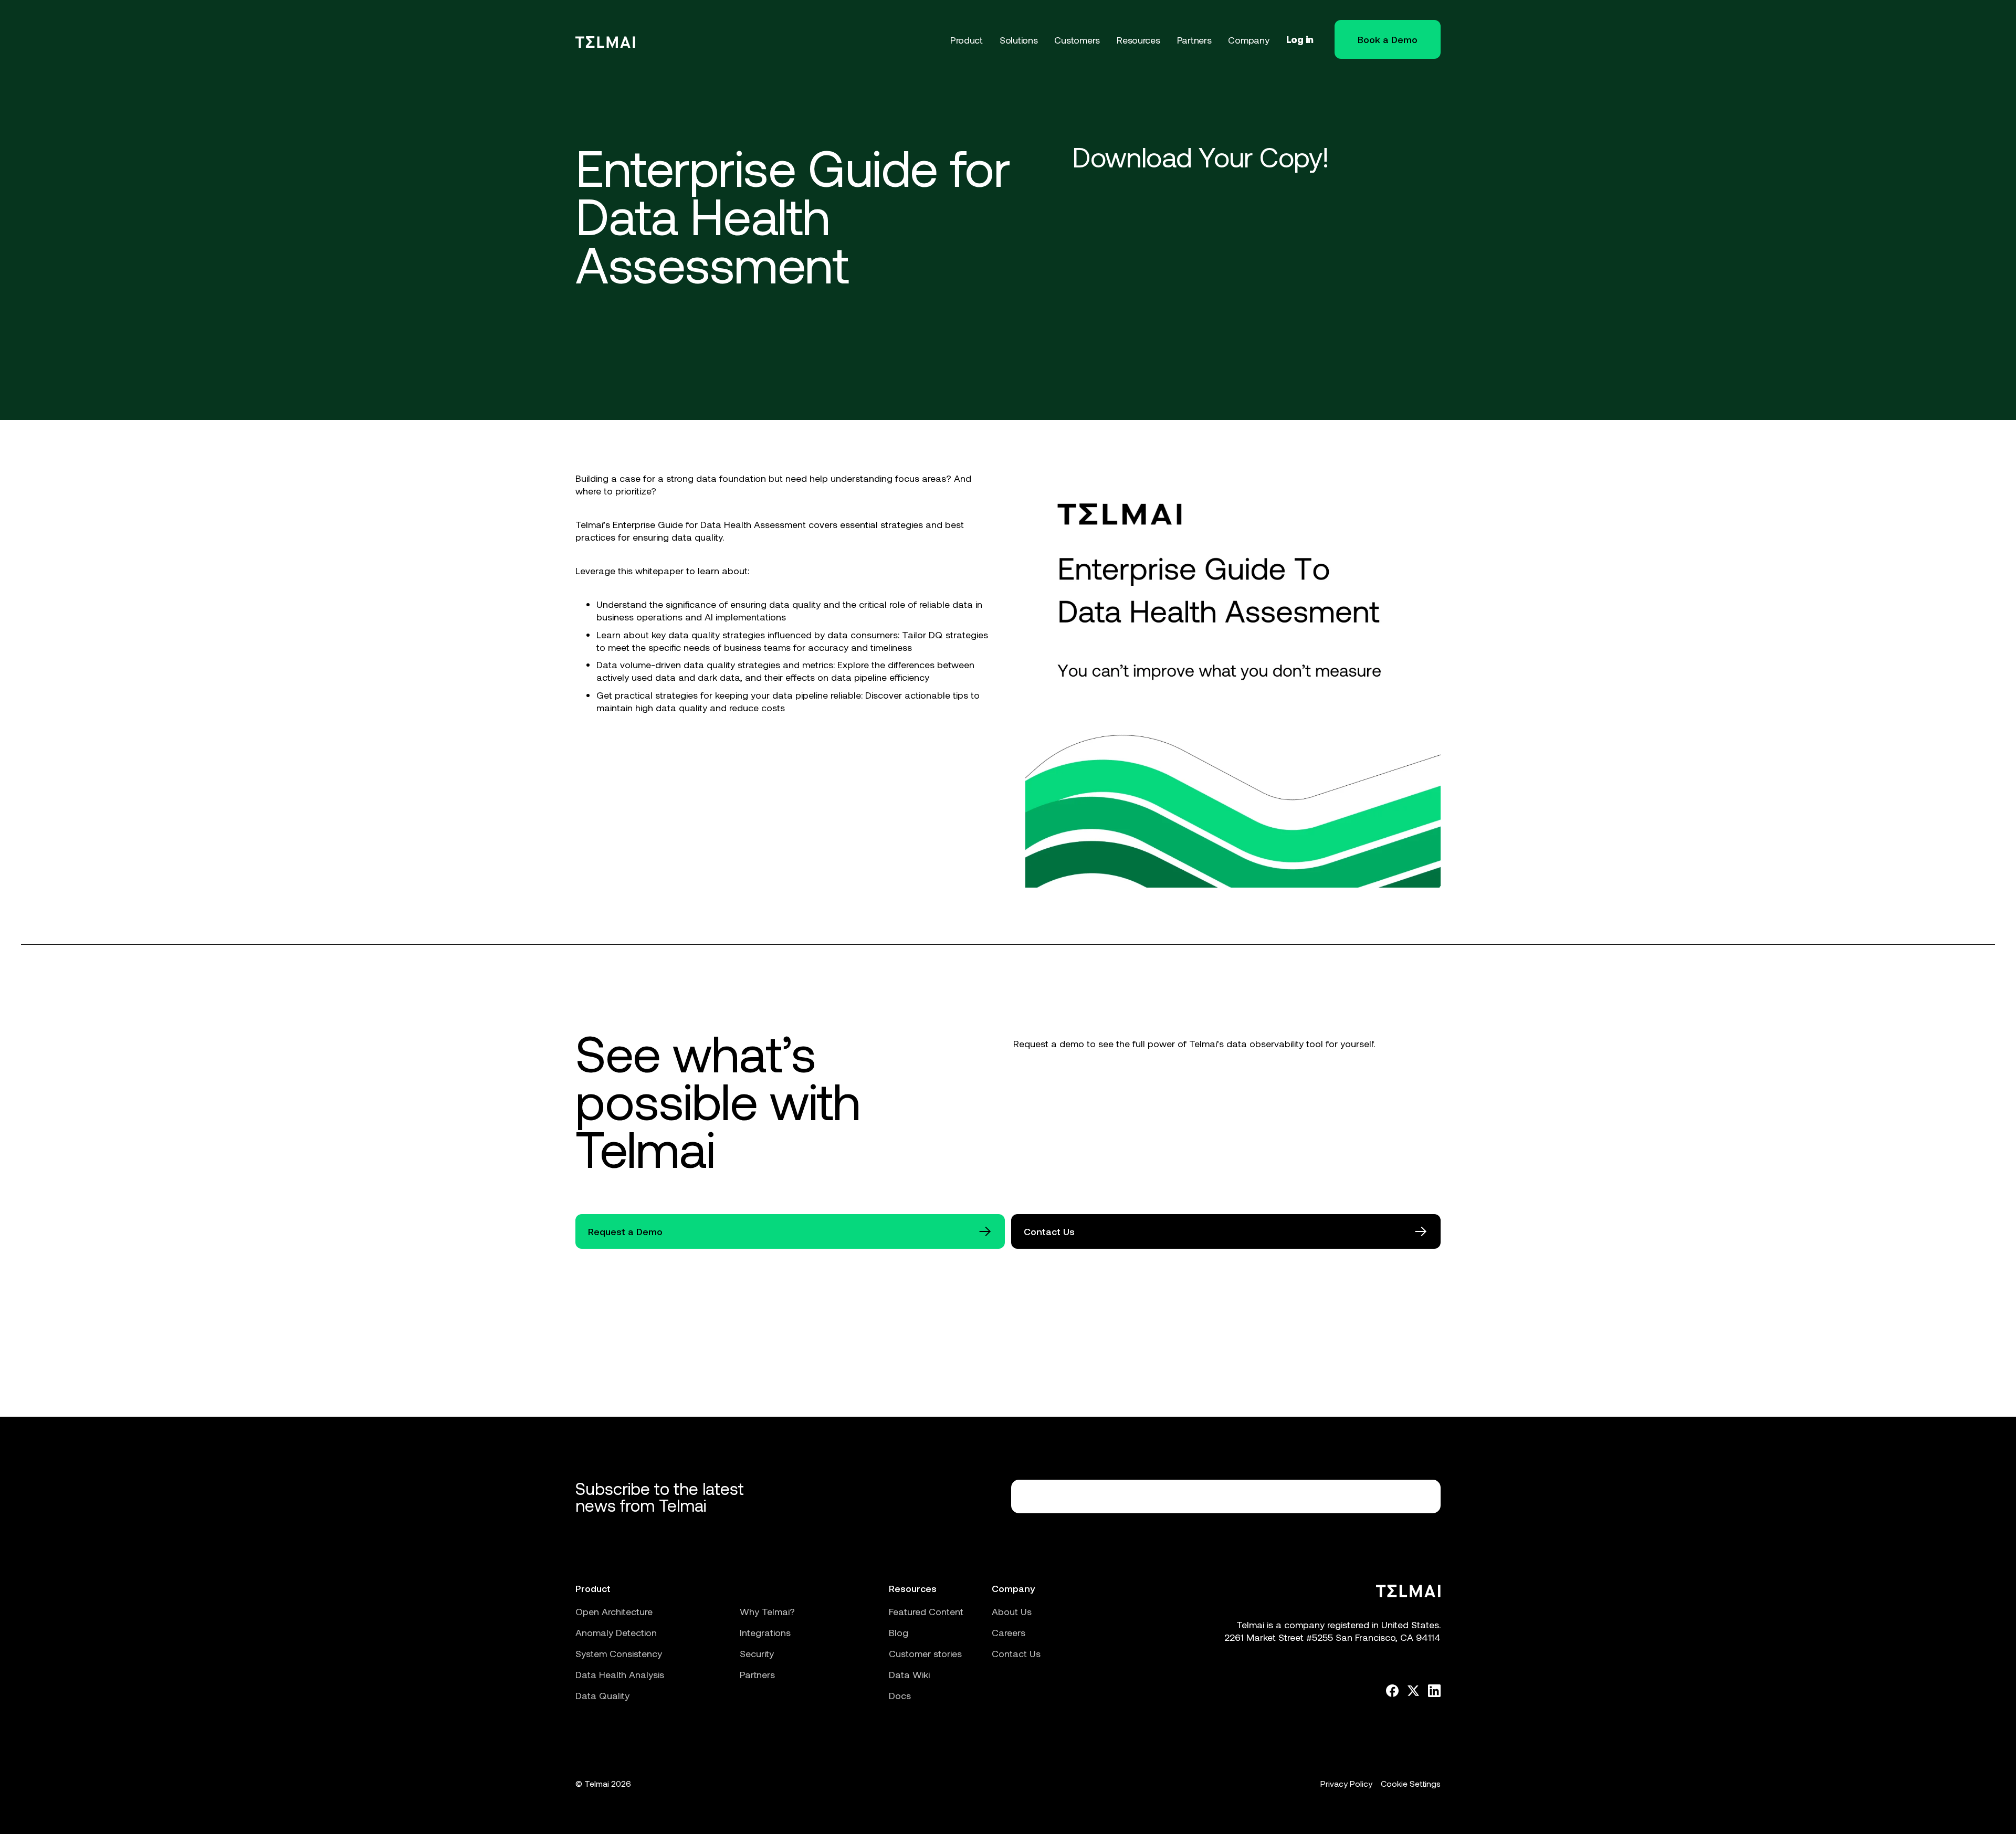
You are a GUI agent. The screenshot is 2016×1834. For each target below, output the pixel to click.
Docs (900, 1695)
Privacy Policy (1346, 1783)
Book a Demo (1388, 39)
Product (593, 1588)
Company (1013, 1588)
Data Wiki (909, 1674)
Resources (913, 1588)
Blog (899, 1632)
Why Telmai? (767, 1611)
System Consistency (619, 1653)
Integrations (765, 1632)
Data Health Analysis (620, 1674)
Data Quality (602, 1695)
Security (757, 1653)
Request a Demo (625, 1231)
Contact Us (1049, 1231)
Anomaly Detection (616, 1632)
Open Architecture (614, 1611)
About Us (1012, 1611)
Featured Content (926, 1611)
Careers (1009, 1632)
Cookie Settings (1411, 1783)
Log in (1300, 39)
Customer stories (925, 1653)
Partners (757, 1674)
